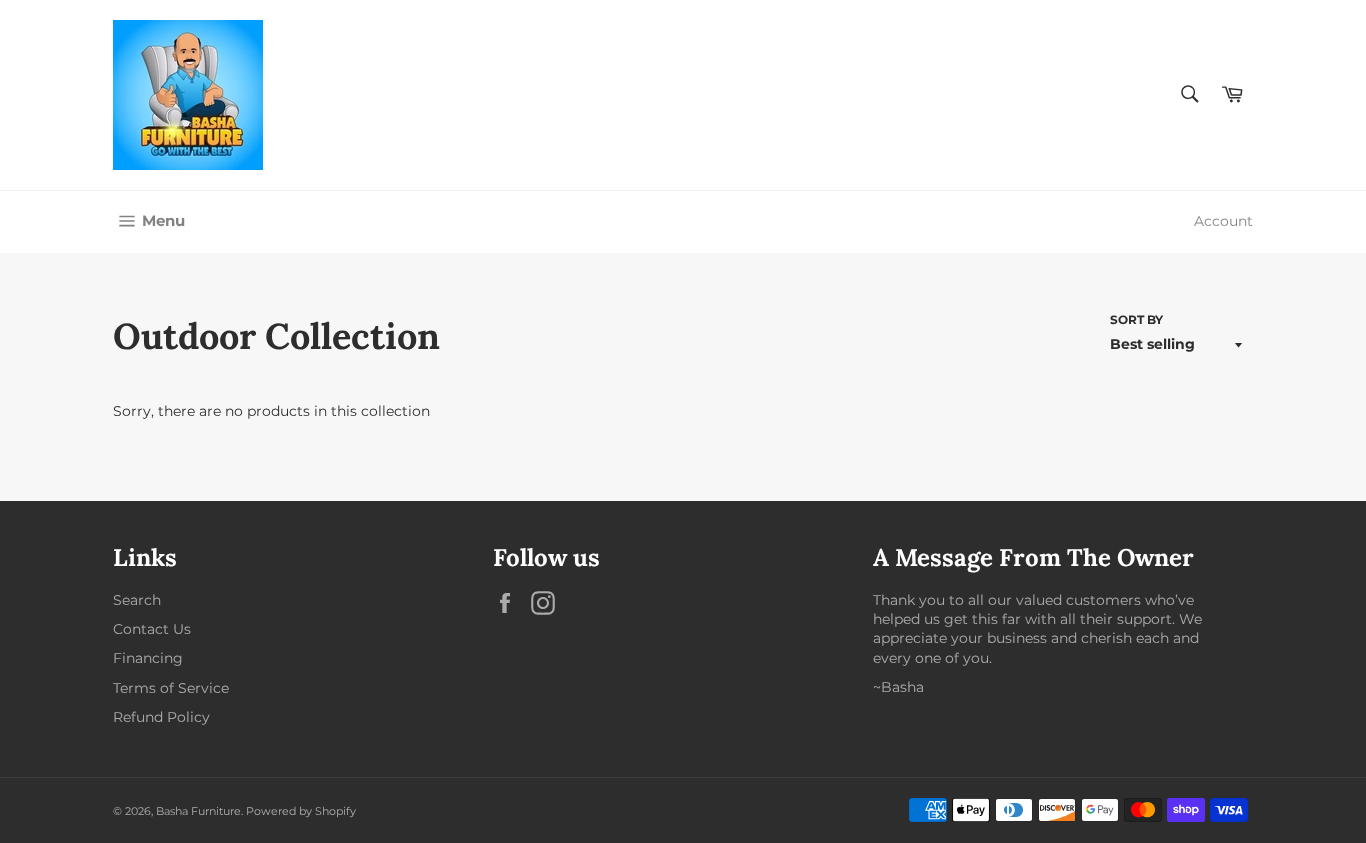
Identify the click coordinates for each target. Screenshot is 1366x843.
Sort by (1136, 319)
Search (137, 600)
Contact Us (152, 629)
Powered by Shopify (301, 811)
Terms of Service (171, 688)
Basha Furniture (198, 811)
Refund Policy (161, 717)
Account (1223, 221)
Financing (148, 658)
